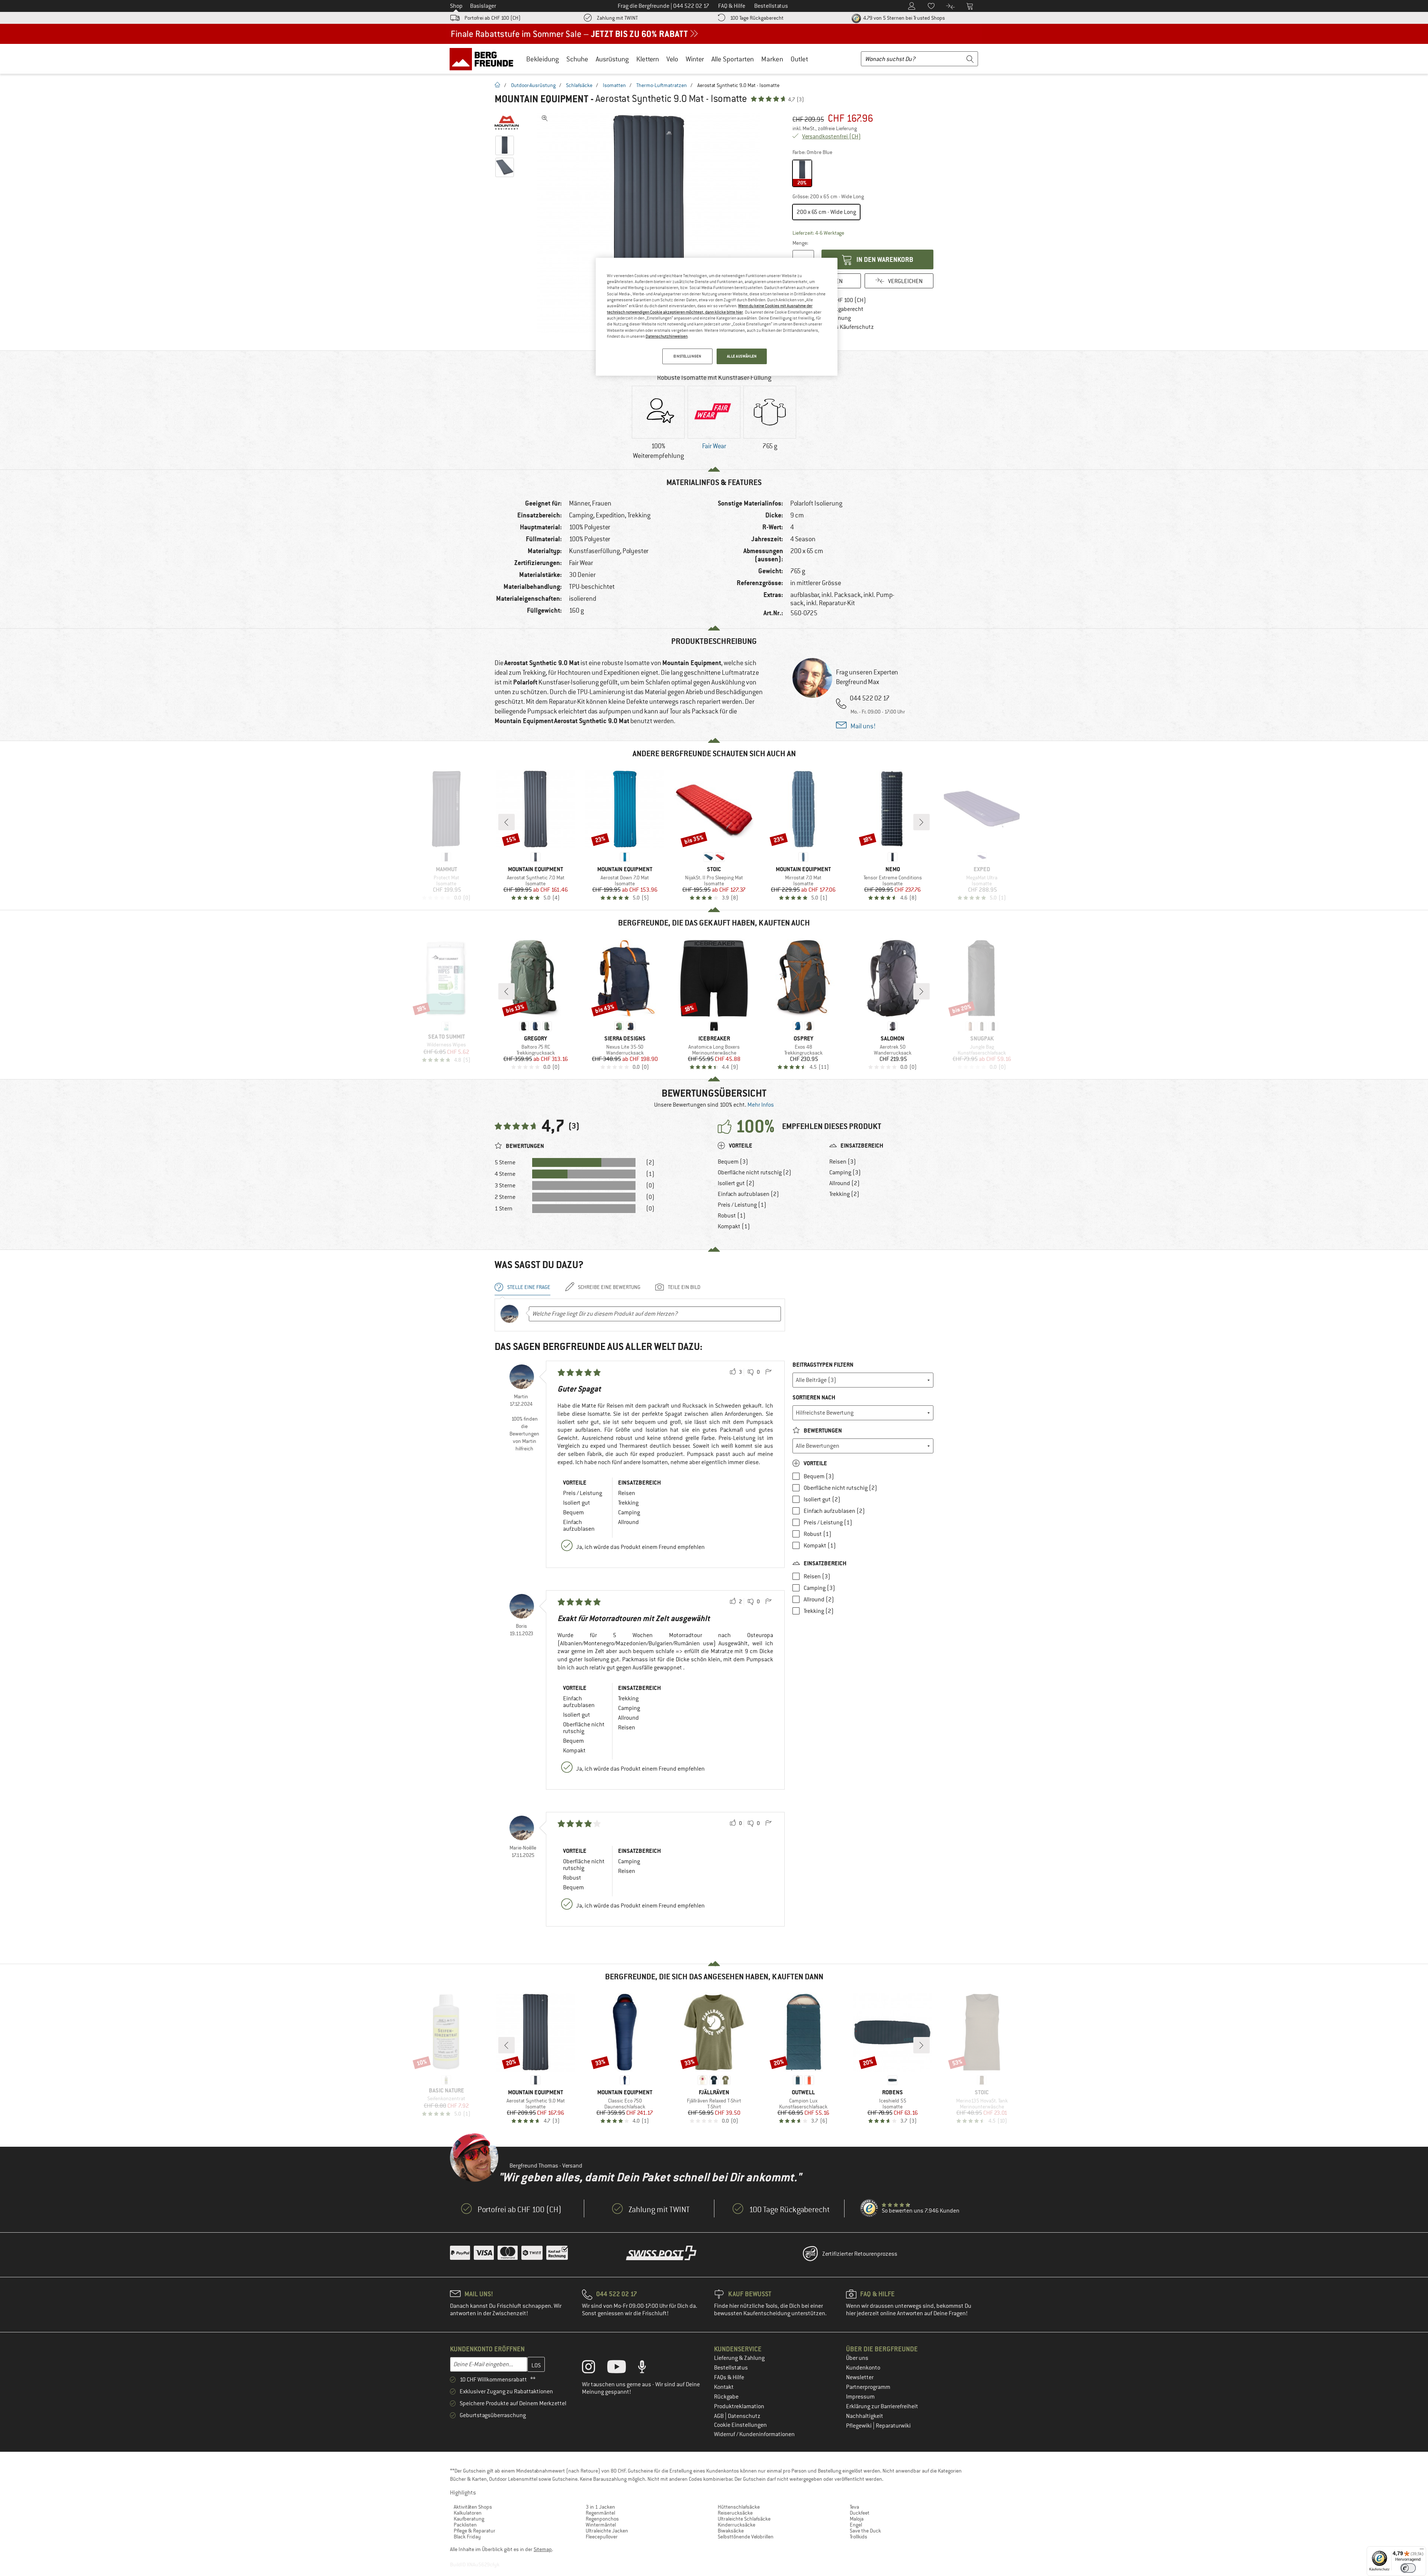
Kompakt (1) (734, 1226)
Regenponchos (602, 2519)
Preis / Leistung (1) (742, 1205)
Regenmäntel (600, 2513)
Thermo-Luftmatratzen (662, 85)
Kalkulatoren (468, 2513)
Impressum (860, 2397)
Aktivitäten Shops (473, 2507)
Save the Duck (865, 2531)
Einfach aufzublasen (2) (748, 1194)
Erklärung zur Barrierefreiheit (882, 2406)
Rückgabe (726, 2397)
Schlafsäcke (579, 85)
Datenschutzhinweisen (667, 336)
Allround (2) (845, 1183)
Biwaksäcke (731, 2531)
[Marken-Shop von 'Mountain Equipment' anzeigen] (507, 123)
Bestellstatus (731, 2368)
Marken (772, 59)
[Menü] (1422, 2551)
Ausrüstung (612, 59)
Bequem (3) (733, 1162)
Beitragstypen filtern (823, 1365)
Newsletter (860, 2377)
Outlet (799, 59)
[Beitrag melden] (768, 1372)
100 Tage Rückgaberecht (757, 18)
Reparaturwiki (893, 2426)
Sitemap (543, 2549)
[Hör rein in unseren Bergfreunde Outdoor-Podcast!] (648, 2368)
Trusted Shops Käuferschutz (839, 327)
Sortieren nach (814, 1397)
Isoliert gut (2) (736, 1183)
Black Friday (467, 2537)
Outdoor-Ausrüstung (533, 85)
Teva (854, 2507)
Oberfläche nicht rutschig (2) (755, 1172)
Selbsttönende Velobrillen (746, 2537)
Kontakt (724, 2387)
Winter (695, 59)
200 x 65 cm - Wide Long (826, 212)
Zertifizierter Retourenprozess (860, 2254)
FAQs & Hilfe (729, 2377)
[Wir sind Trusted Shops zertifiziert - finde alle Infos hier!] (869, 2208)
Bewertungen (822, 1430)
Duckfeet (860, 2513)
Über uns (857, 2358)
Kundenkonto (863, 2368)
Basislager (483, 6)
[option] (651, 223)
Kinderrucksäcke (736, 2525)
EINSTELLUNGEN (687, 356)
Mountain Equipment (541, 99)
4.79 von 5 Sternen (903, 18)
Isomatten (614, 85)
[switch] (1408, 2568)
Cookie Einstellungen (740, 2425)
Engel (856, 2525)
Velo (672, 59)
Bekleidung (543, 59)
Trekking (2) (844, 1194)
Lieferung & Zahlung (739, 2358)
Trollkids (858, 2537)
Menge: (800, 243)
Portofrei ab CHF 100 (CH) (493, 18)
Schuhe (577, 59)
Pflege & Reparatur (475, 2531)
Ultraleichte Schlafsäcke (744, 2519)
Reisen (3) (843, 1162)
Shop (456, 6)
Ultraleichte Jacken (607, 2531)
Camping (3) (845, 1172)
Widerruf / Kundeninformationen (754, 2434)
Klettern (648, 59)
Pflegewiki (859, 2426)
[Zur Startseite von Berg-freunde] (484, 59)
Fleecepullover (602, 2537)
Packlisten (465, 2525)
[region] (717, 317)
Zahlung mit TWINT (617, 18)
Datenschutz (744, 2416)
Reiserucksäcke (735, 2513)
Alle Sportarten (733, 59)
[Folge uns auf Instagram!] (594, 2368)
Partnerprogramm (868, 2387)
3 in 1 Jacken (600, 2507)
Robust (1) (732, 1216)
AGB (719, 2416)
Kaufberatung (469, 2519)
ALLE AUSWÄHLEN (742, 356)
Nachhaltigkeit (865, 2416)
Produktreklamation (739, 2406)
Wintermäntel (601, 2525)
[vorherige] (506, 822)
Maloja (857, 2519)
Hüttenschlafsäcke (739, 2507)
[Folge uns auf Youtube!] (622, 2368)
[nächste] (922, 822)
